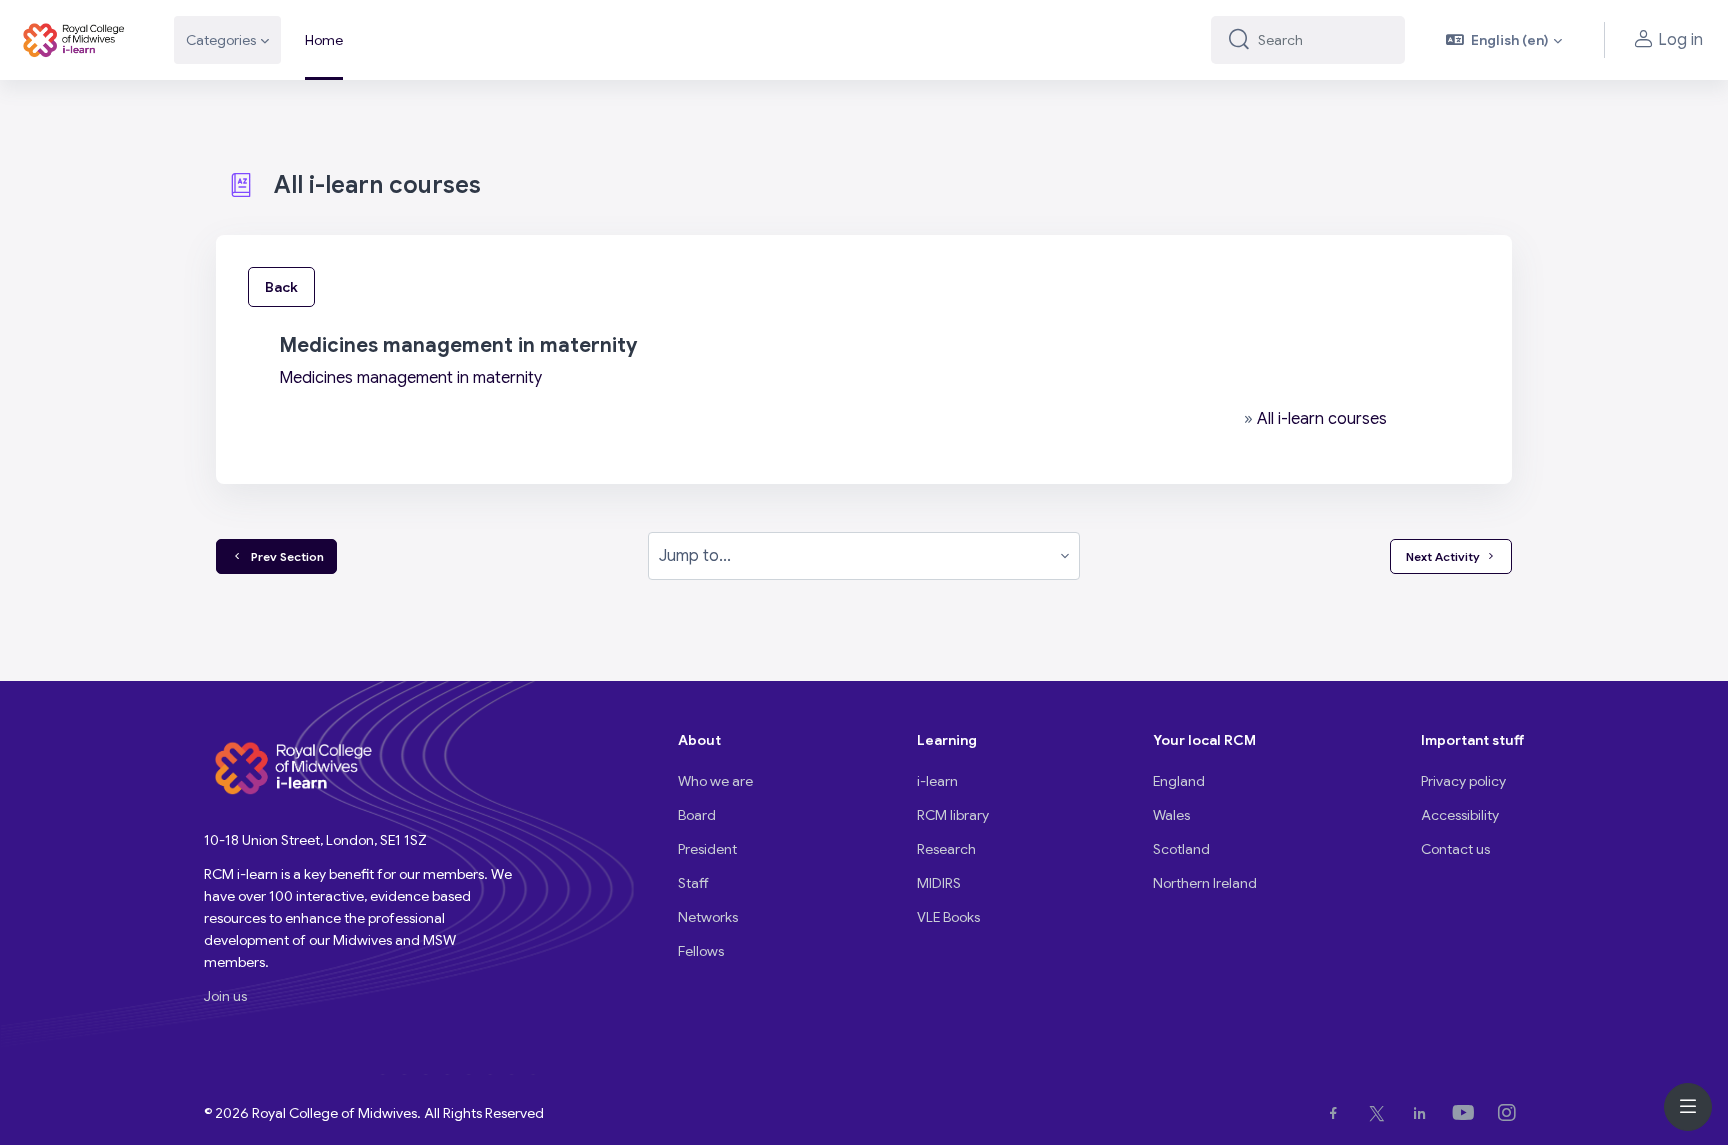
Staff (693, 883)
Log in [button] (1680, 40)
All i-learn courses (1322, 419)
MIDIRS (939, 883)
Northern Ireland (1205, 883)
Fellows (701, 951)
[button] (1504, 40)
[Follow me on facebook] (1337, 1113)
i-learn (937, 781)
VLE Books (948, 917)
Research (946, 849)
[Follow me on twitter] (1381, 1113)
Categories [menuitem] (221, 40)
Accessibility (1460, 815)
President (707, 849)
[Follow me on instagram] (1511, 1113)
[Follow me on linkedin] (1423, 1113)
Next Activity (1443, 556)
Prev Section (284, 556)
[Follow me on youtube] (1467, 1113)
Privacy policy (1463, 781)
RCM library (953, 815)
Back (281, 287)
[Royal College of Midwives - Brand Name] (75, 40)
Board (697, 815)
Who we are (715, 781)
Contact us (1455, 849)
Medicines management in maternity (410, 378)
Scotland (1181, 849)
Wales (1171, 815)
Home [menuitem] (324, 40)
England (1179, 781)
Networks (708, 917)
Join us (225, 996)
